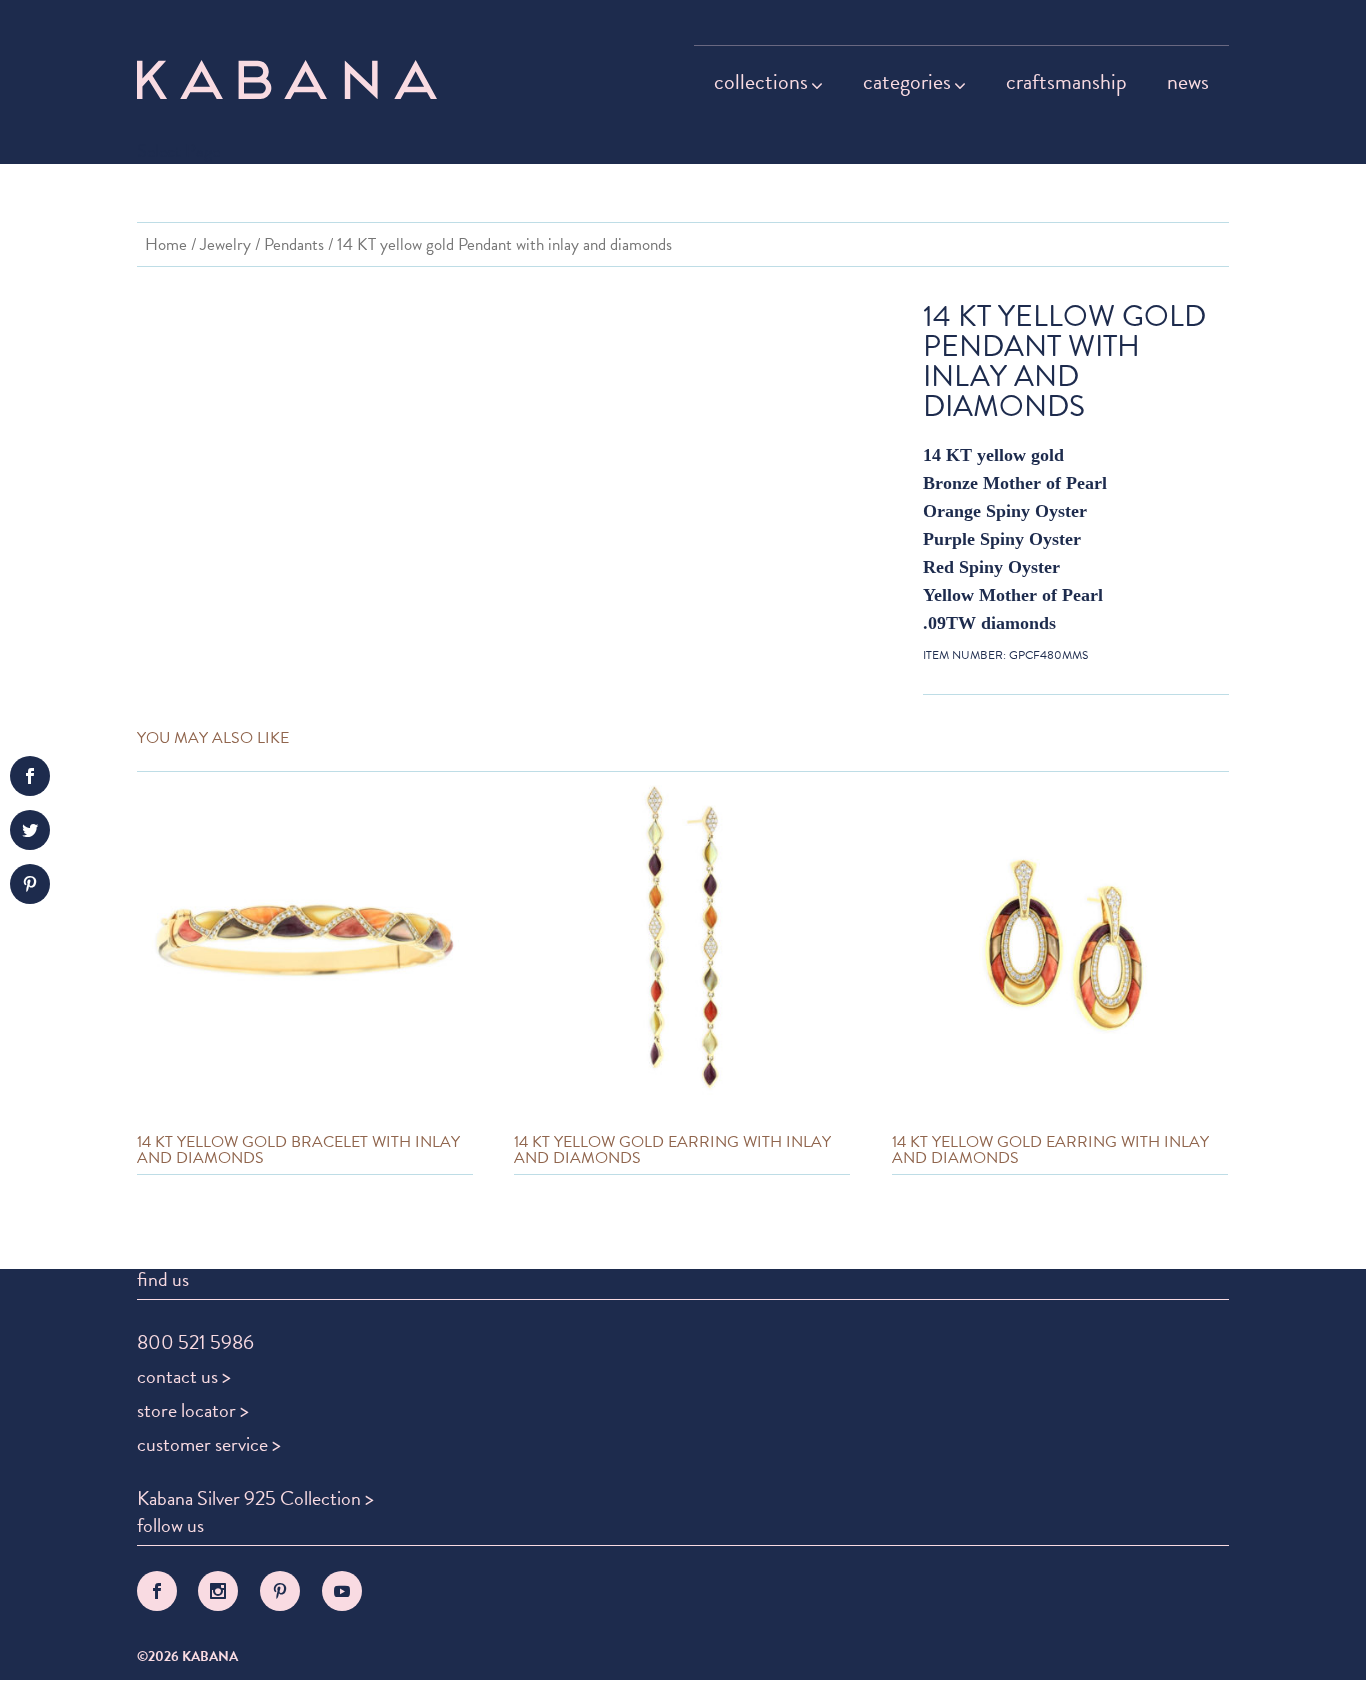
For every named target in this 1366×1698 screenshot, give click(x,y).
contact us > (184, 1376)
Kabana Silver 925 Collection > (255, 1498)
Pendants (294, 244)
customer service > (209, 1444)
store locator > (193, 1410)
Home (166, 244)
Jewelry (225, 244)
